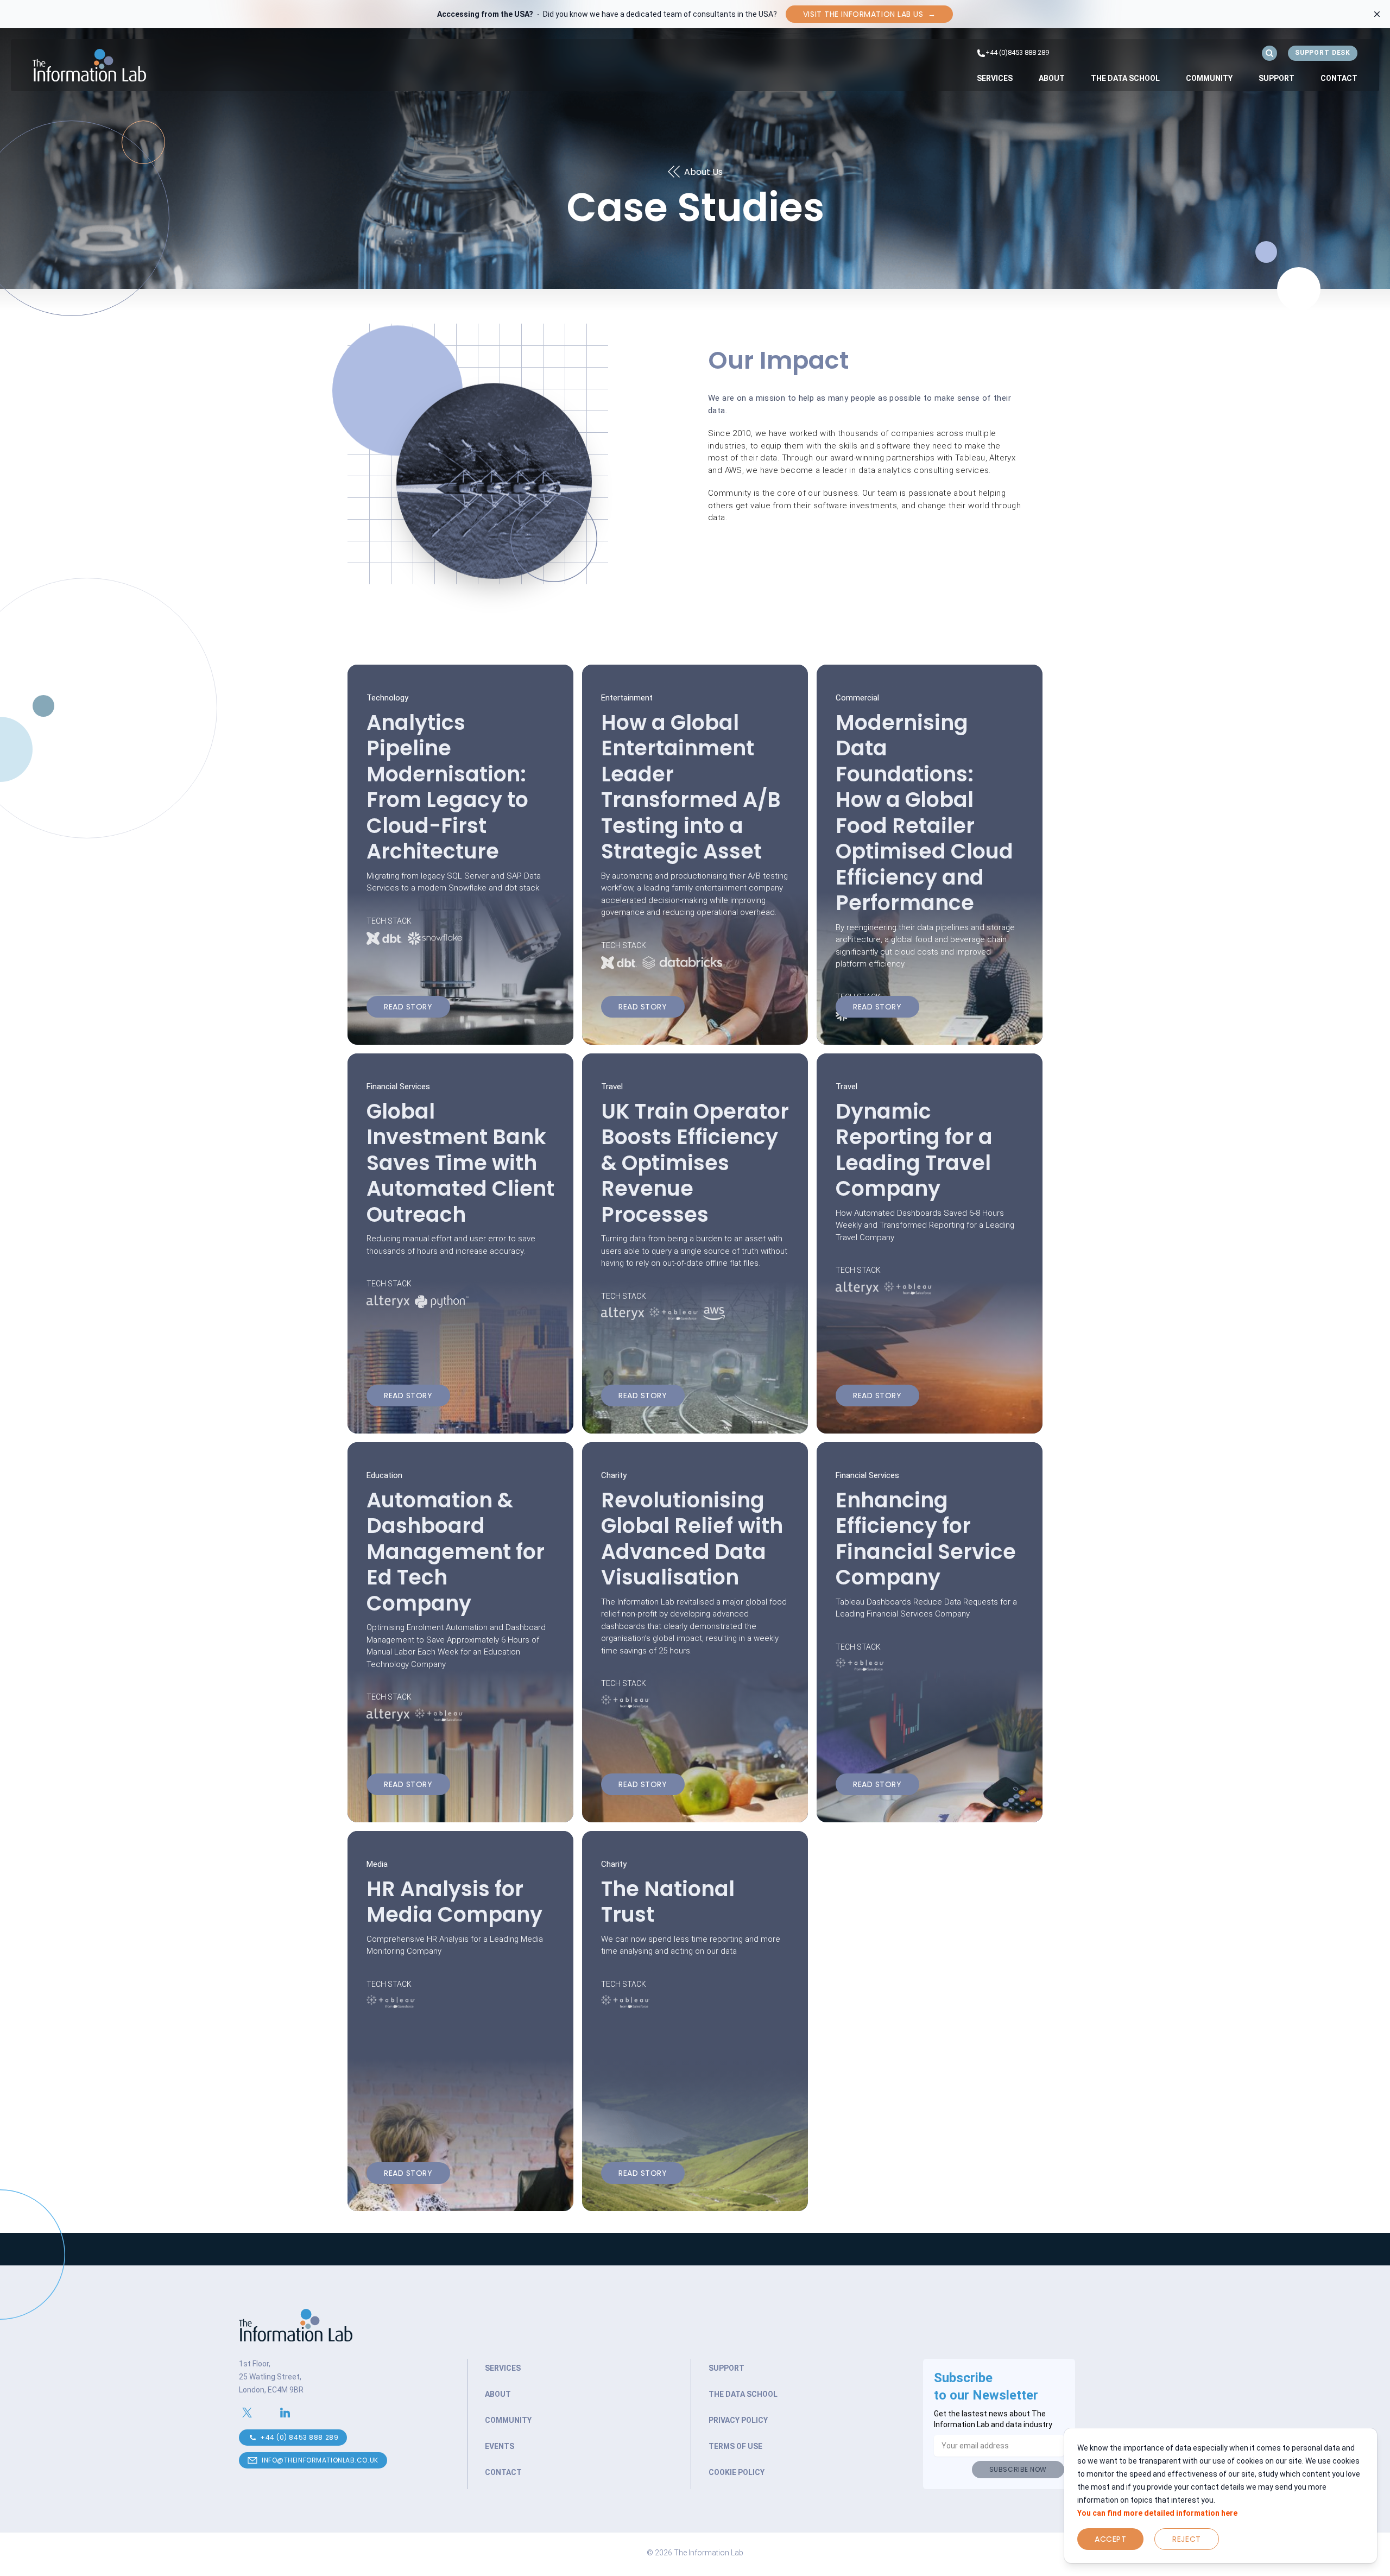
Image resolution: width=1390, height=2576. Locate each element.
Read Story (408, 1007)
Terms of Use (735, 2446)
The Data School (1125, 78)
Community (1209, 78)
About (1052, 78)
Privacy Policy (738, 2420)
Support (1277, 78)
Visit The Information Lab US (869, 14)
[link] (995, 78)
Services (995, 78)
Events (500, 2446)
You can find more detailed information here (1157, 2513)
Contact (1339, 78)
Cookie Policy (737, 2472)
